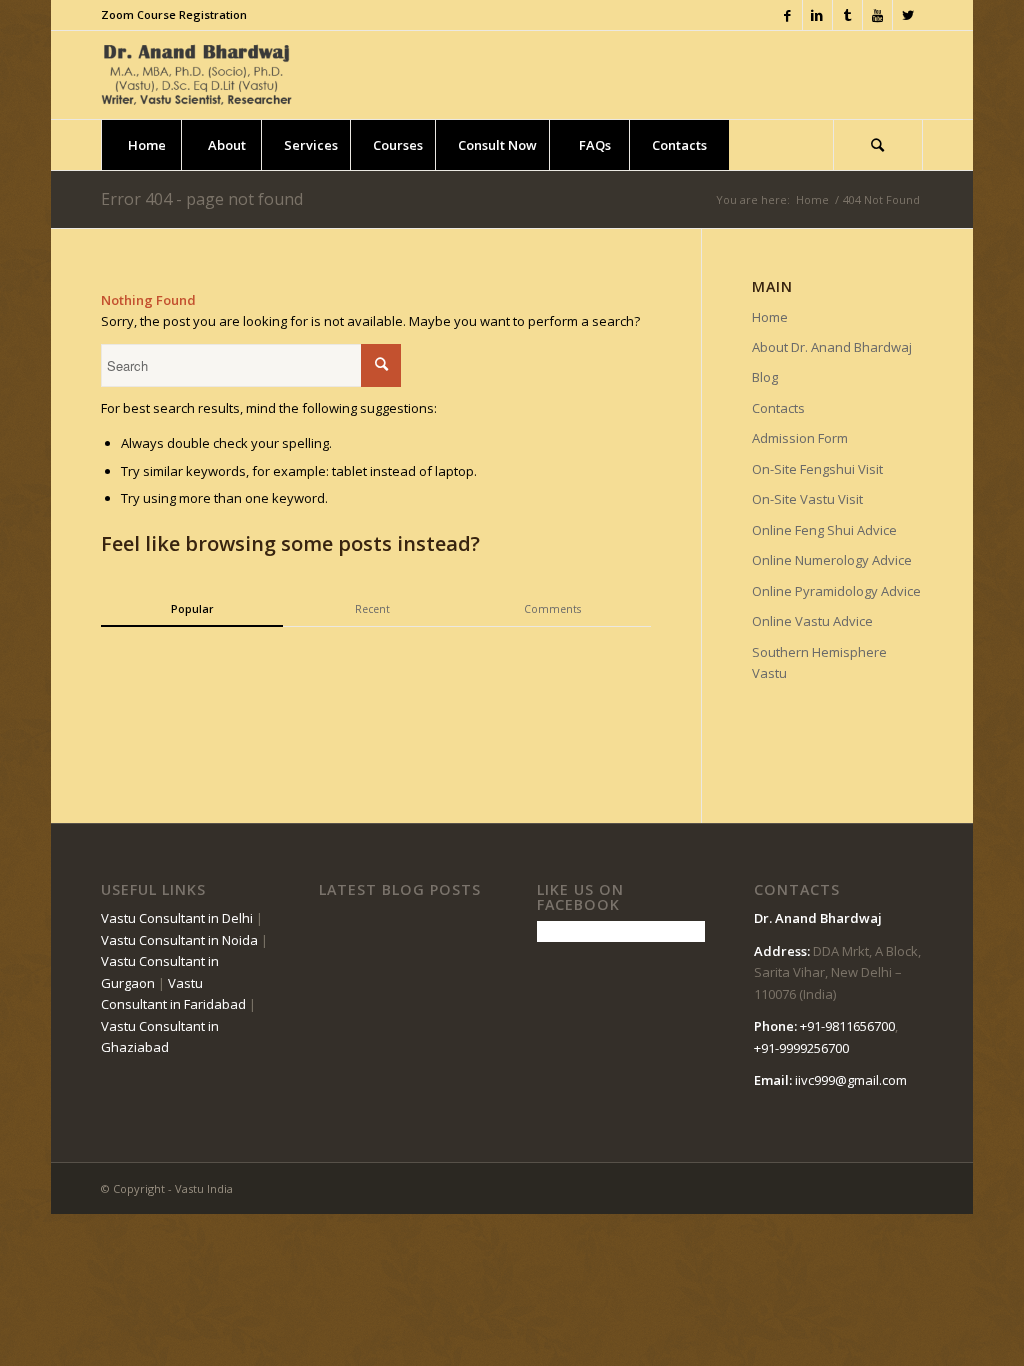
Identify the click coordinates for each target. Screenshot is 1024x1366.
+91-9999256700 (801, 1048)
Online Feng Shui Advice (824, 530)
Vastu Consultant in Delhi (177, 918)
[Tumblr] (847, 15)
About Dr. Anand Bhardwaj (832, 347)
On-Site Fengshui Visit (817, 469)
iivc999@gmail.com (851, 1080)
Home (812, 199)
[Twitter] (908, 15)
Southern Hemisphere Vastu (819, 662)
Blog (765, 377)
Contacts (778, 408)
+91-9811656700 (847, 1026)
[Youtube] (877, 15)
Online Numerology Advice (832, 560)
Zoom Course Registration (174, 14)
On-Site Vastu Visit (807, 499)
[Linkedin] (817, 15)
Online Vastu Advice (812, 621)
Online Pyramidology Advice (836, 591)
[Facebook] (787, 15)
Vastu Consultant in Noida (179, 940)
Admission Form (800, 438)
